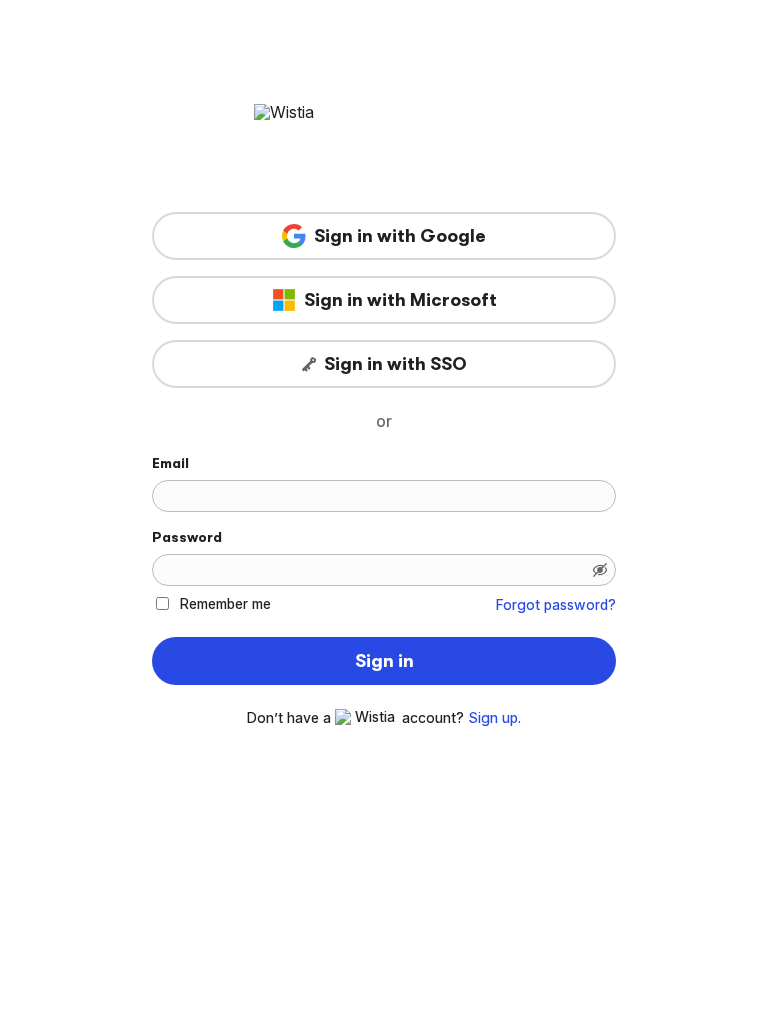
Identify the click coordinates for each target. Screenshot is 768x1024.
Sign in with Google (400, 236)
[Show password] (600, 570)
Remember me (225, 603)
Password (187, 537)
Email (170, 463)
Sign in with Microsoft (400, 300)
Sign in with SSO (395, 364)
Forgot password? (556, 605)
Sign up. (494, 718)
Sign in (384, 661)
